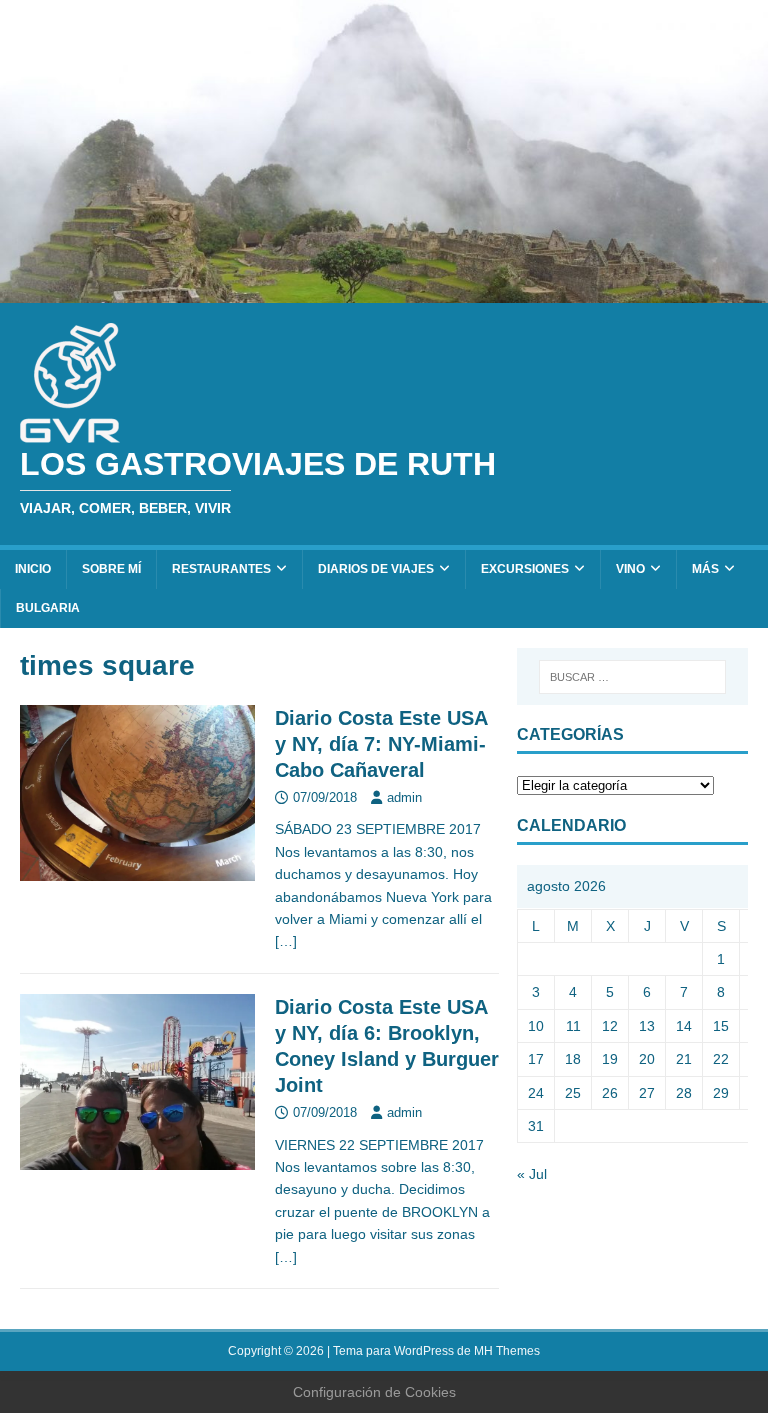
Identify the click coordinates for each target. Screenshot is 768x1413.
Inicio (33, 569)
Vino (630, 569)
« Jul (532, 1174)
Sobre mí (111, 569)
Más (705, 569)
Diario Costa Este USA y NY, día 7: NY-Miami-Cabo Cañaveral (381, 744)
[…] (286, 941)
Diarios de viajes (376, 569)
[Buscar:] (632, 677)
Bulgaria (48, 608)
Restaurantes (221, 569)
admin (404, 797)
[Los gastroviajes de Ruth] (384, 292)
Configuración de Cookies (374, 1392)
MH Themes (507, 1351)
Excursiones (525, 569)
